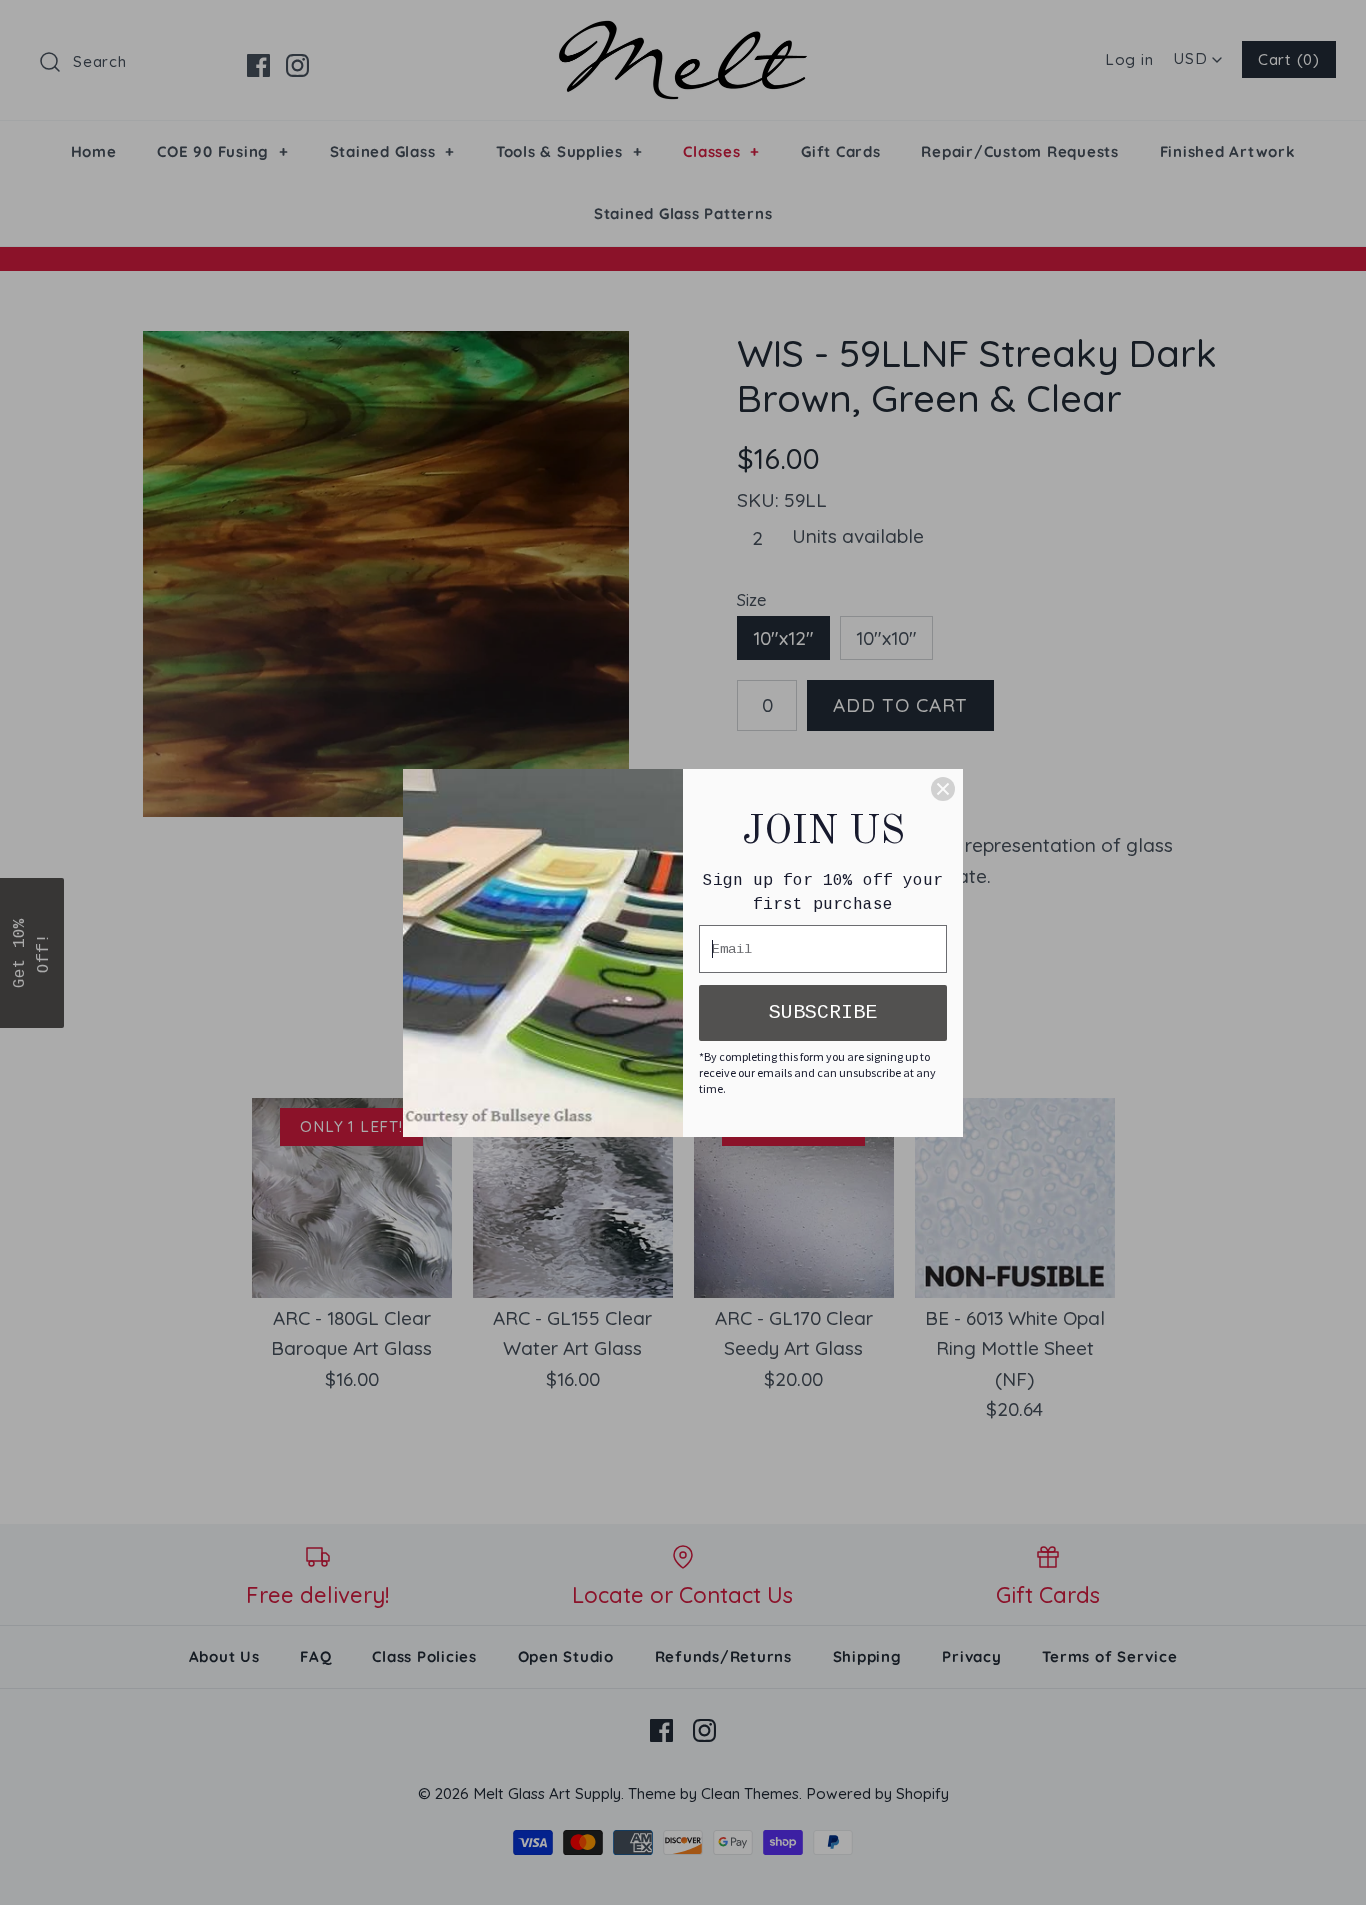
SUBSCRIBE (823, 1012)
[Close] (943, 789)
